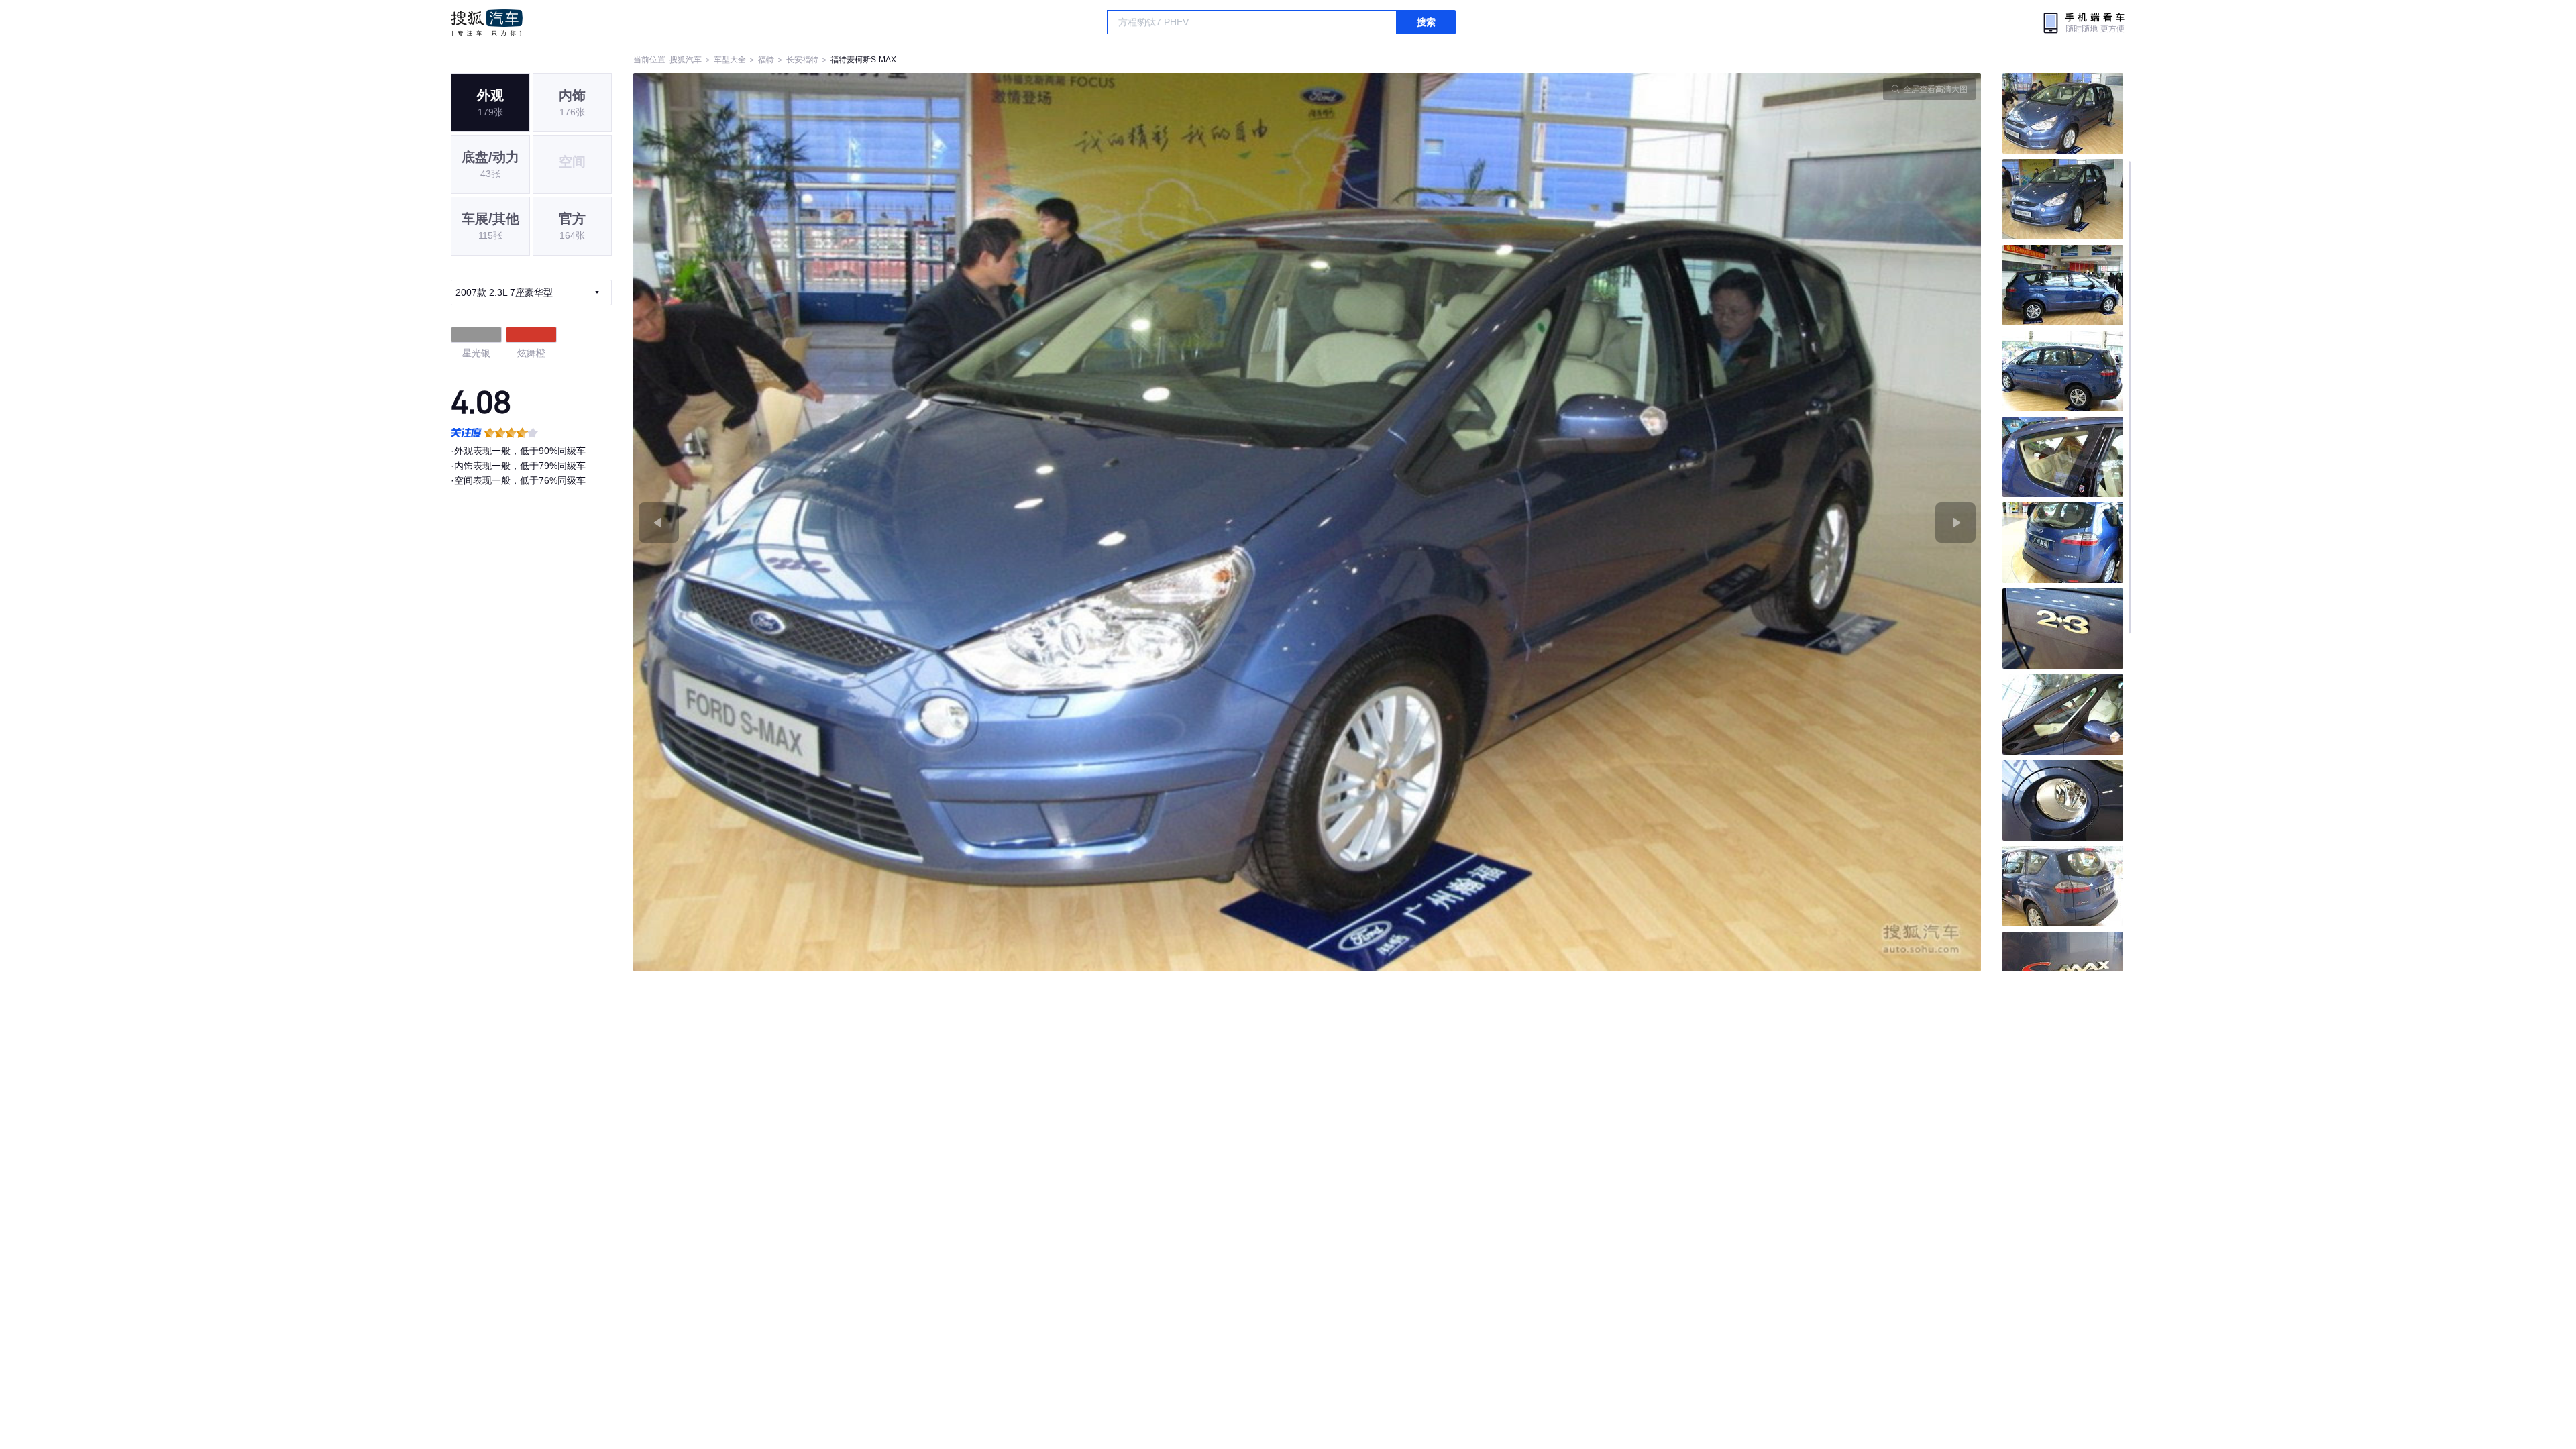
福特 (766, 60)
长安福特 (802, 60)
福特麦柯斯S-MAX (863, 60)
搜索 (1426, 22)
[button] (970, 522)
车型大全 (730, 60)
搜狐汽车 (487, 23)
